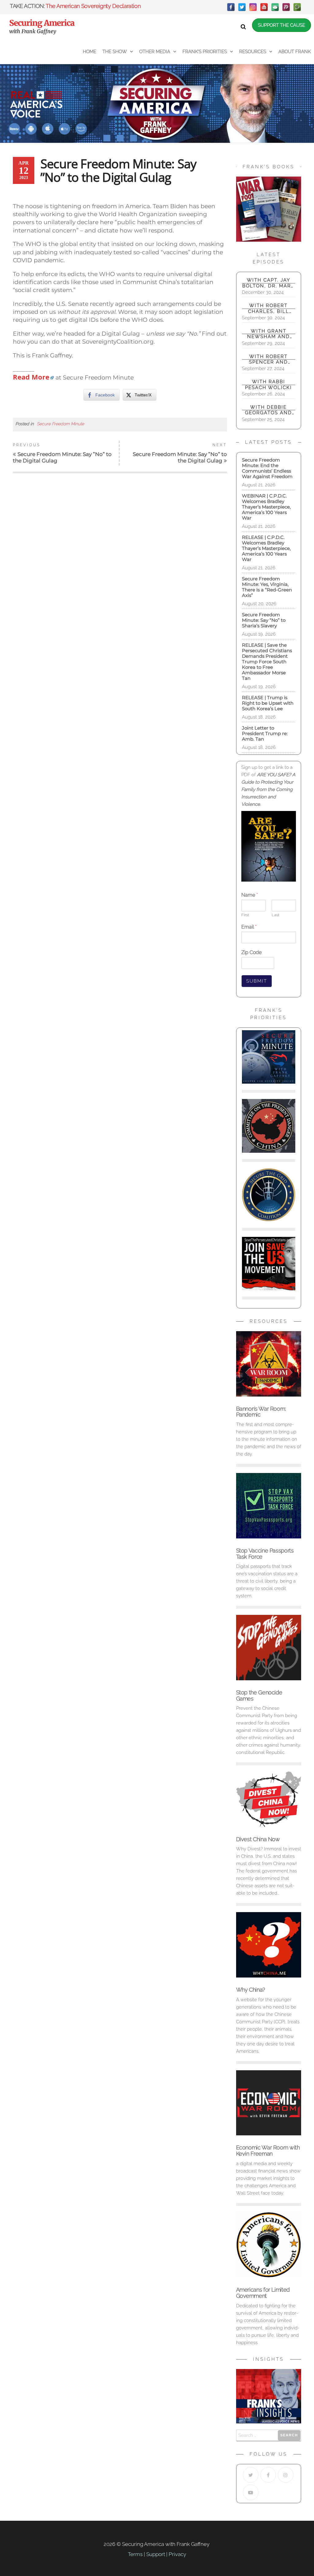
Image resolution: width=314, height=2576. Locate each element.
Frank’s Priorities (205, 52)
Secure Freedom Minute (60, 424)
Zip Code (251, 952)
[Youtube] (251, 2492)
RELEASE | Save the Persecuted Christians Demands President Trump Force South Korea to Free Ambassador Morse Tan (267, 662)
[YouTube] (264, 7)
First (245, 915)
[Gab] (275, 7)
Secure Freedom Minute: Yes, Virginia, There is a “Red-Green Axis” (267, 587)
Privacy (177, 2554)
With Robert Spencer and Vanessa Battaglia (268, 359)
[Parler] (286, 7)
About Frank (295, 52)
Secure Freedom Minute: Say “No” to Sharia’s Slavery (264, 620)
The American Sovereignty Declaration (93, 6)
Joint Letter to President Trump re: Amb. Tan (265, 733)
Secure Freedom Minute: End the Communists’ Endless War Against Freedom (267, 468)
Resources (253, 52)
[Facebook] (231, 7)
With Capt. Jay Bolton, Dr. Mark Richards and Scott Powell (268, 283)
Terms (135, 2554)
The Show (115, 52)
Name (250, 895)
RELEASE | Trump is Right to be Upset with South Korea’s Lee (268, 703)
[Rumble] (297, 7)
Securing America (42, 23)
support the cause (281, 25)
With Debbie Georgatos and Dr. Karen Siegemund (268, 410)
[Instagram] (253, 7)
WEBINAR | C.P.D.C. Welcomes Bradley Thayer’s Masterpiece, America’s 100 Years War (266, 507)
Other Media (155, 52)
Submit (257, 981)
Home (90, 52)
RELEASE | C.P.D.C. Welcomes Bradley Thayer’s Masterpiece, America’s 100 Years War (266, 548)
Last (276, 915)
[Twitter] (242, 7)
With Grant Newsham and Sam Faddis (268, 334)
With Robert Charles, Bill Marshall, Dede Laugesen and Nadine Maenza (268, 308)
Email (249, 927)
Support (156, 2554)
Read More (31, 377)
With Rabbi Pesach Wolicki (268, 384)
